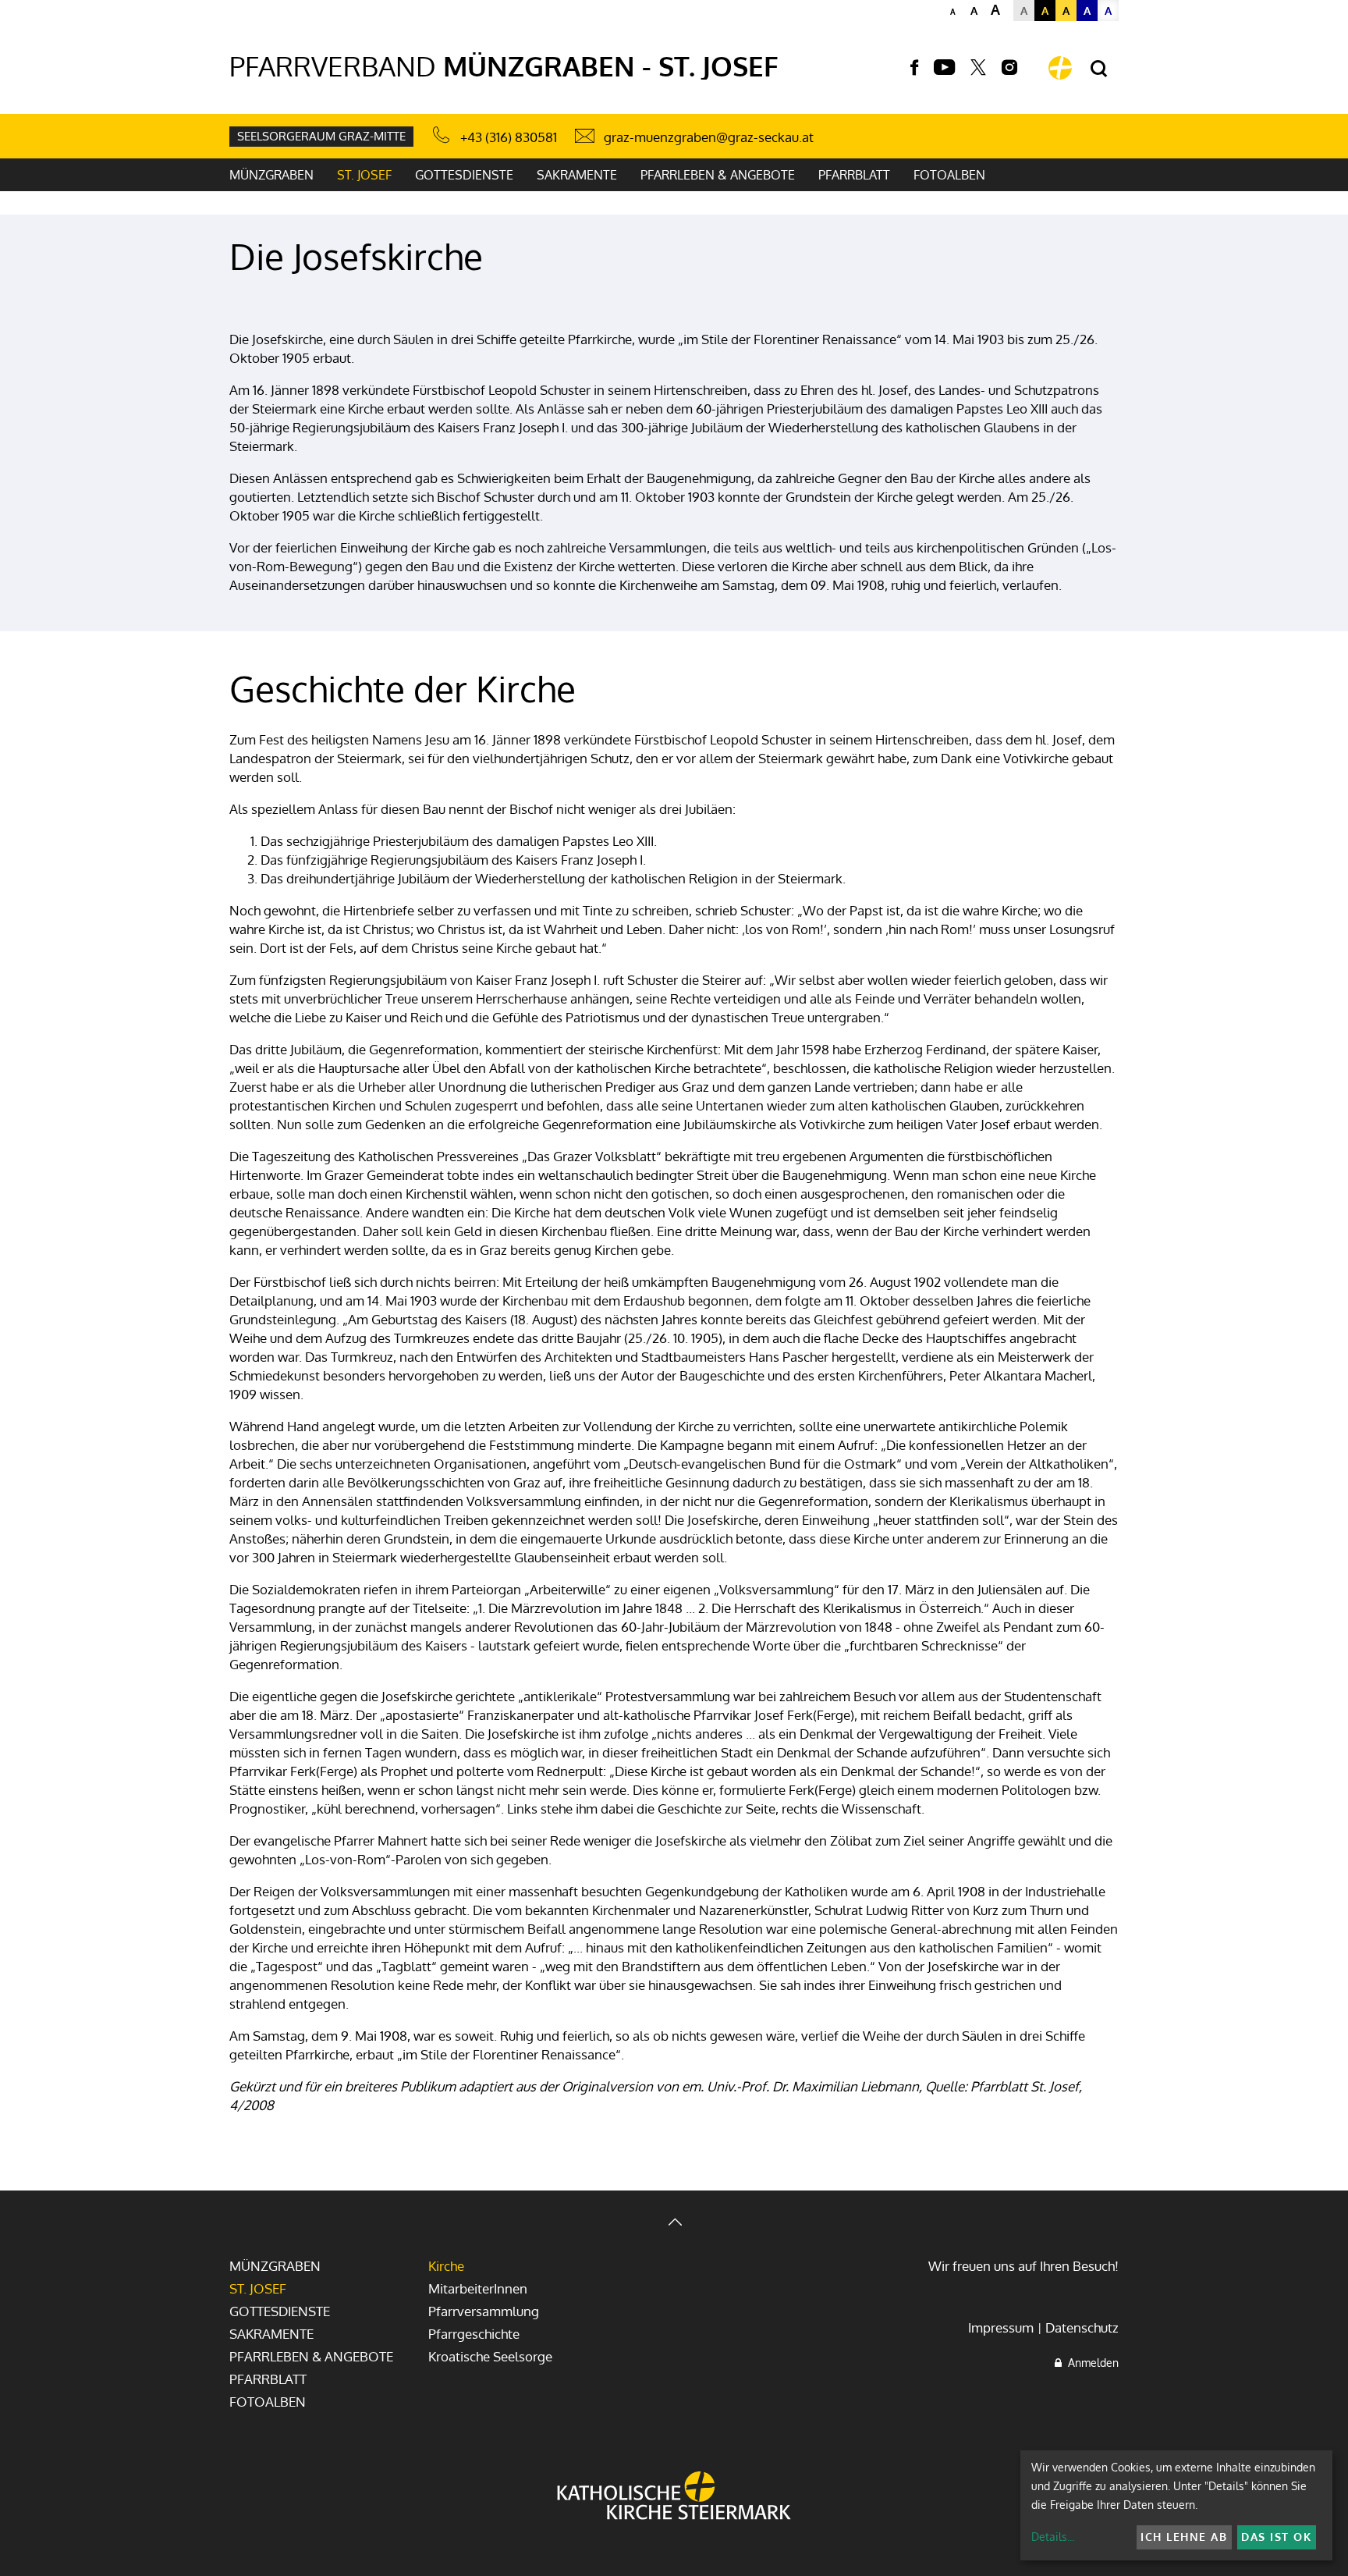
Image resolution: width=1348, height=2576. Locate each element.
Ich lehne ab (1184, 2537)
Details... (1053, 2537)
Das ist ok (1276, 2537)
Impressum (1001, 2327)
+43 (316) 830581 (509, 137)
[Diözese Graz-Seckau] (674, 2497)
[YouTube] (944, 68)
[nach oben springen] (674, 2224)
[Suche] (1099, 69)
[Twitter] (978, 68)
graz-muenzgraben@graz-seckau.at (709, 137)
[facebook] (914, 68)
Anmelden (1090, 2363)
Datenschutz (1082, 2327)
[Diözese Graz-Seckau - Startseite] (1060, 68)
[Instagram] (1009, 68)
